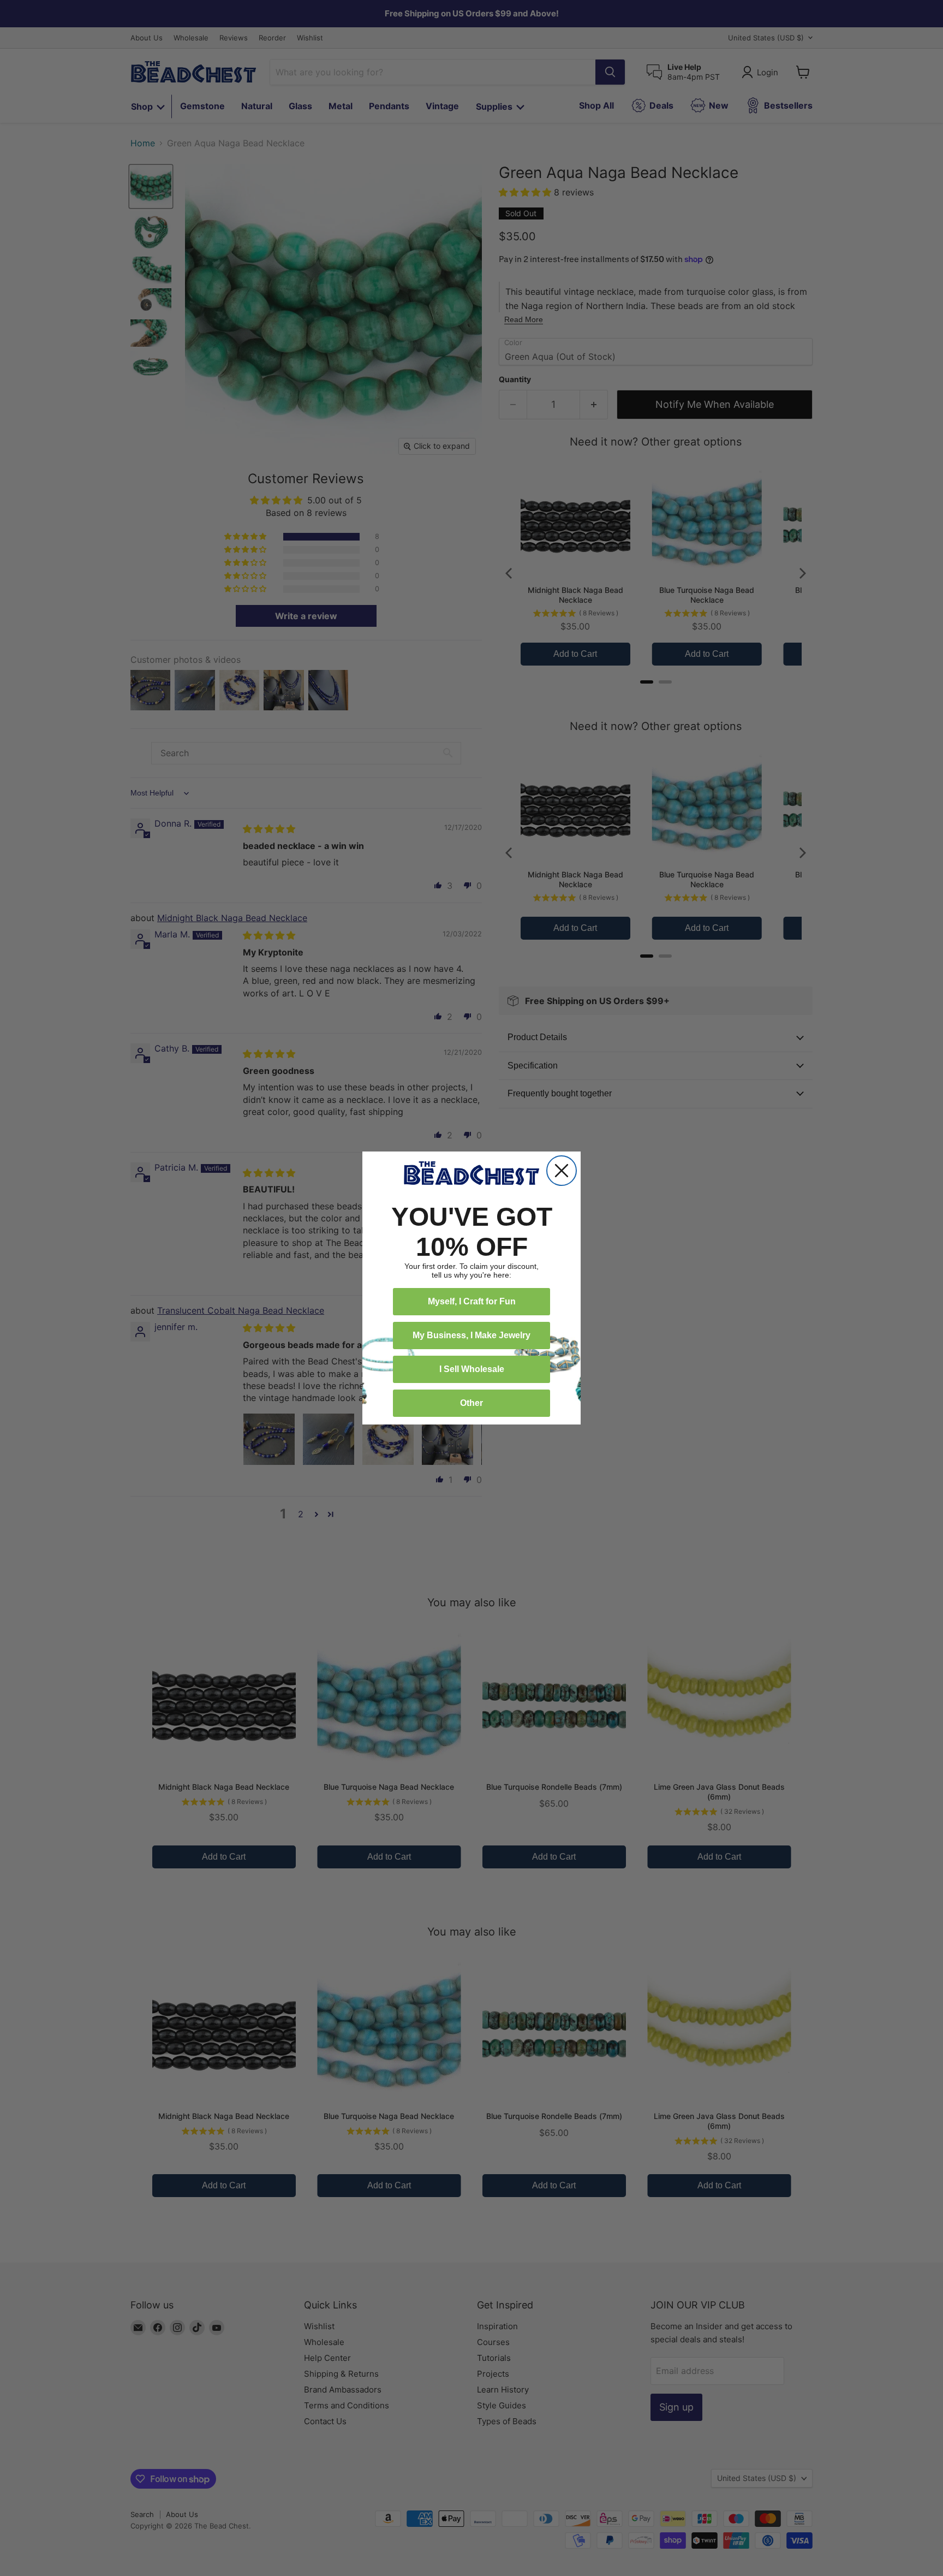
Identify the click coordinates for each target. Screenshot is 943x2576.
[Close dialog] (562, 1171)
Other (471, 1403)
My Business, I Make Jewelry (471, 1335)
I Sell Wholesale (472, 1369)
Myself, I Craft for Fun (472, 1301)
